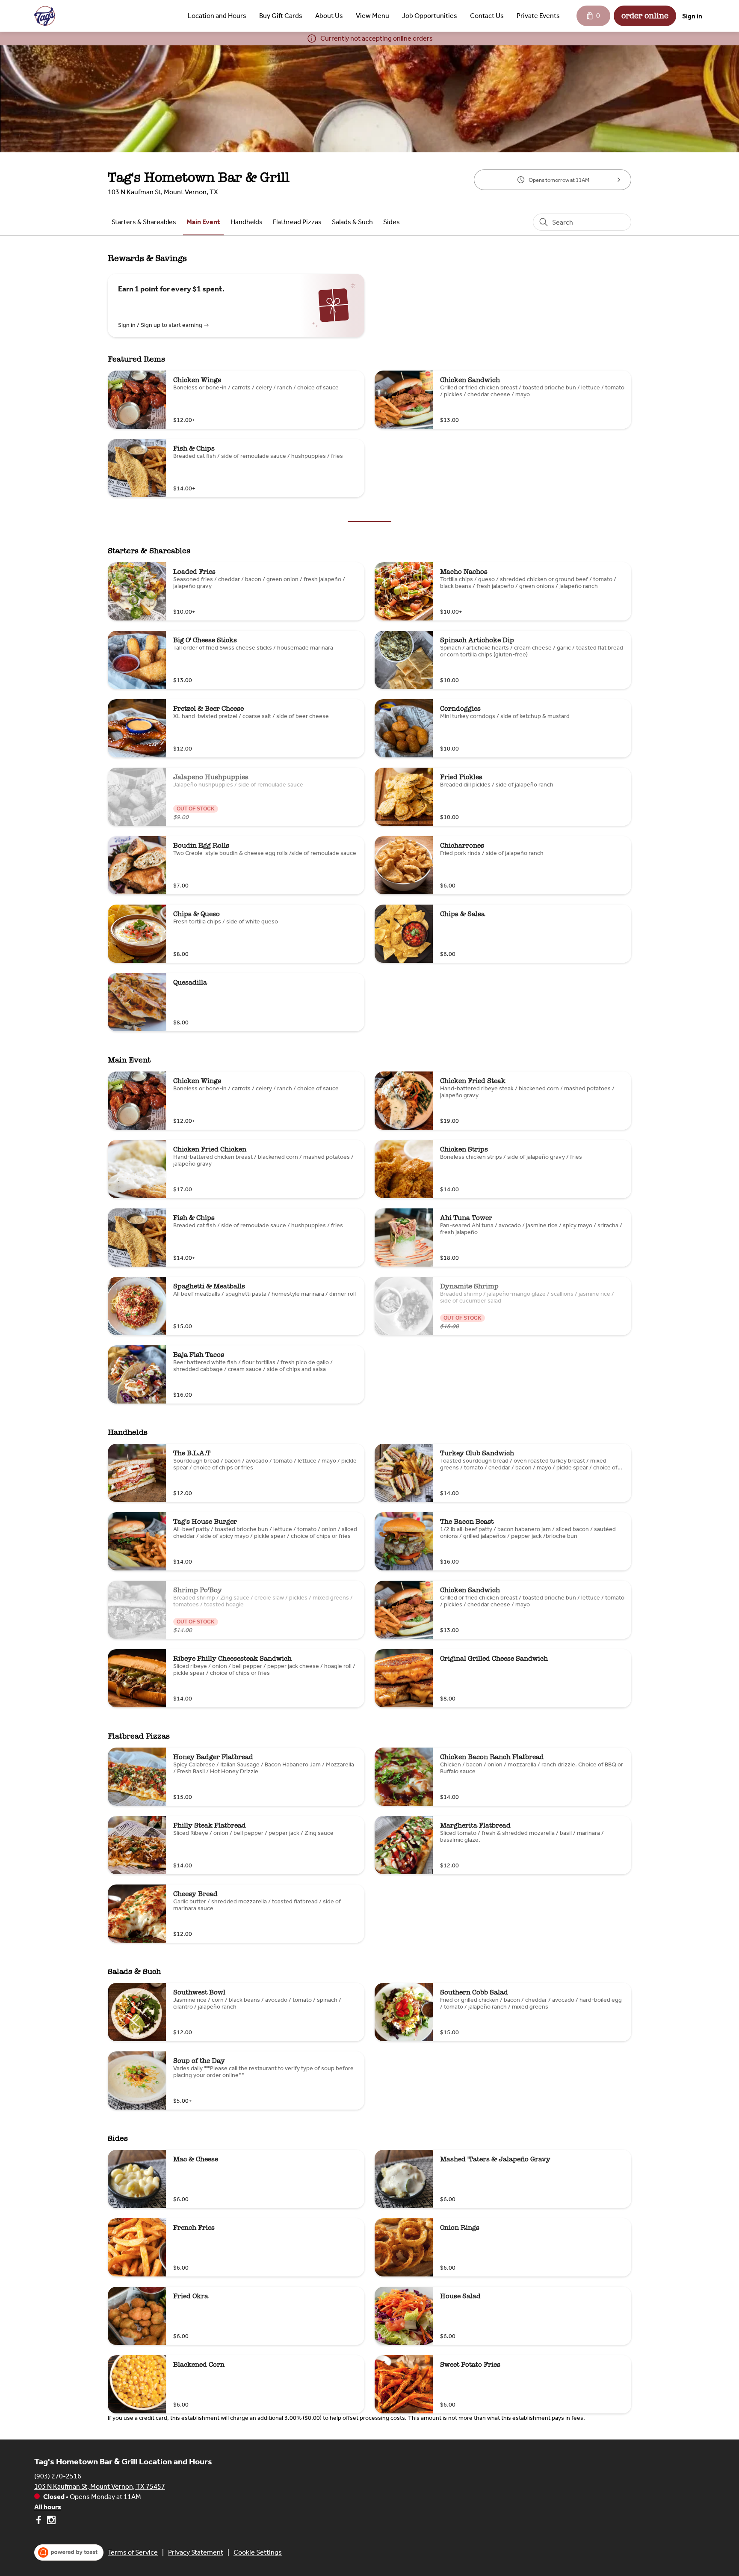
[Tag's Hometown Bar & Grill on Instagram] (50, 2521)
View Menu (372, 16)
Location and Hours (217, 16)
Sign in (692, 16)
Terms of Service (133, 2552)
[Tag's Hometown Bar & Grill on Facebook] (40, 2521)
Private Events (538, 16)
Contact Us (487, 16)
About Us (329, 16)
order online (645, 16)
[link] (144, 222)
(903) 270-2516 (58, 2476)
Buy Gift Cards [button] (281, 16)
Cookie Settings (258, 2552)
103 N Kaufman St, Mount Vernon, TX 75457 (100, 2486)
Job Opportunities (430, 16)
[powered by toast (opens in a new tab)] (69, 2552)
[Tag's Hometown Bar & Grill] (45, 16)
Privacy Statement (196, 2552)
